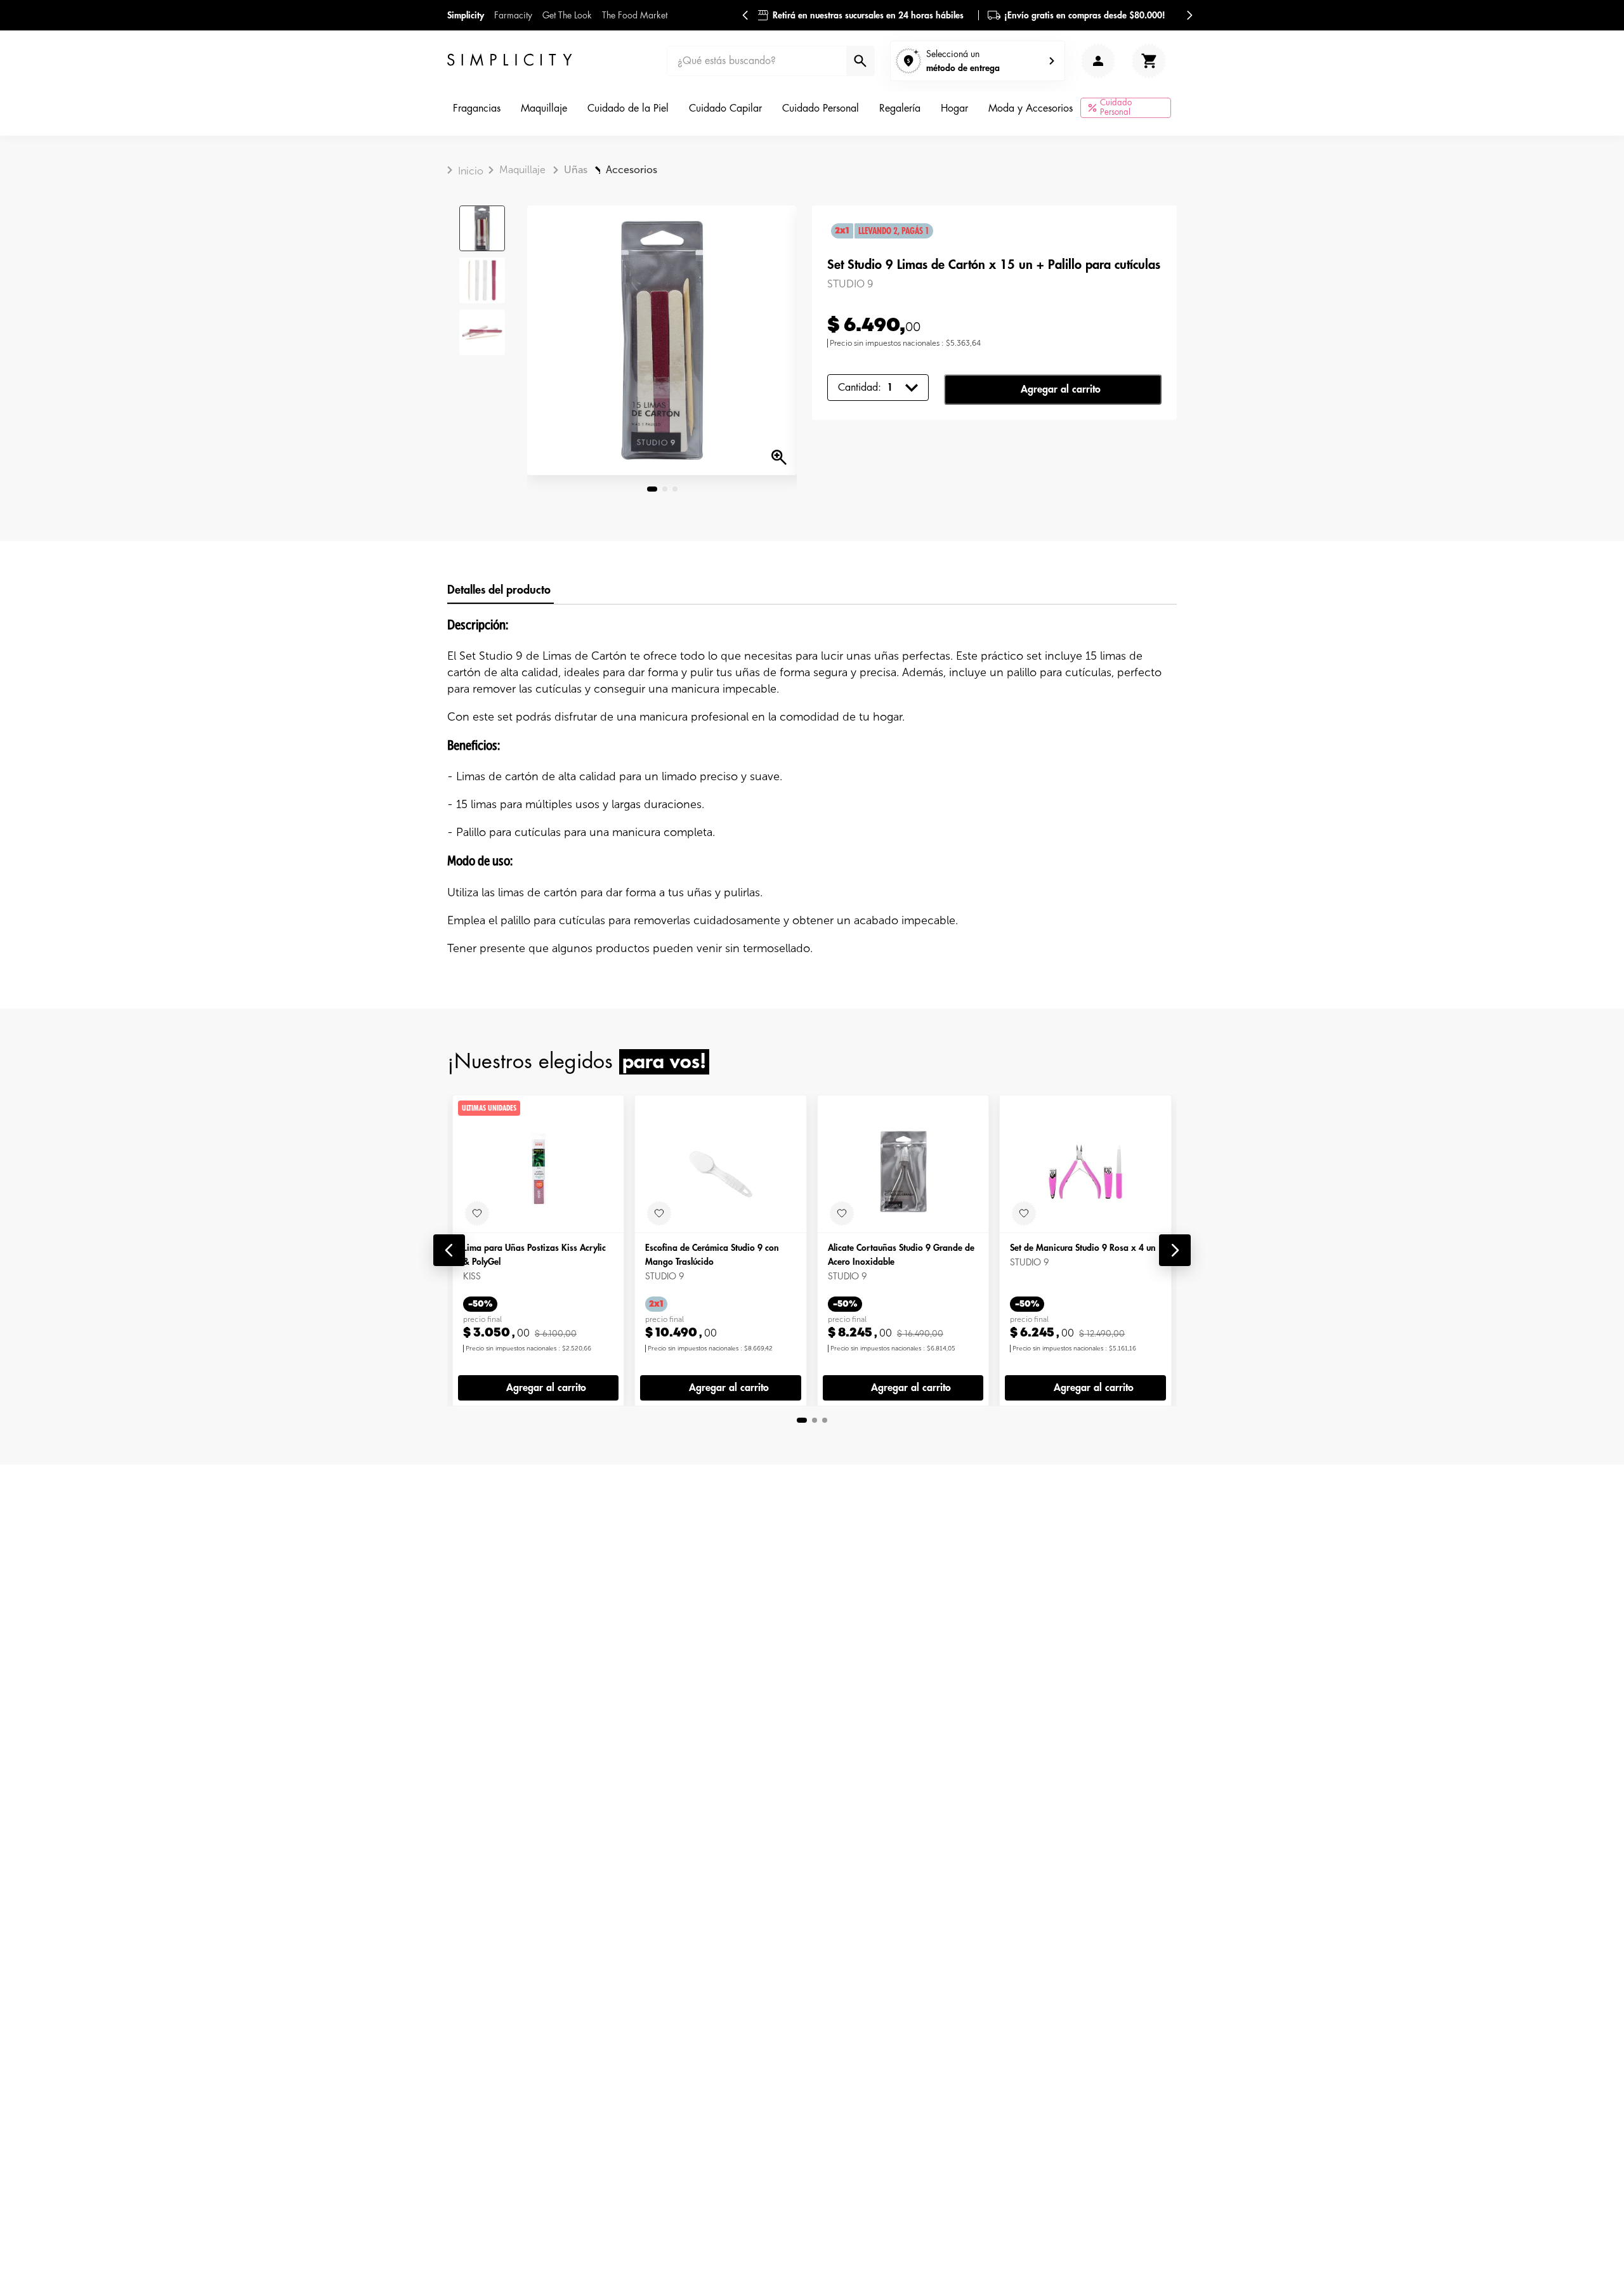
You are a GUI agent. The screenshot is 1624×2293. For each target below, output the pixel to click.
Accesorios (632, 170)
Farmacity (513, 15)
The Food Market (635, 15)
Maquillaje (522, 170)
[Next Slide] (1189, 15)
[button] (449, 1250)
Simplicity (466, 15)
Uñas (576, 170)
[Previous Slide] (745, 15)
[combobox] (771, 61)
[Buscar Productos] (859, 61)
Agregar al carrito (1061, 389)
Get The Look (567, 15)
